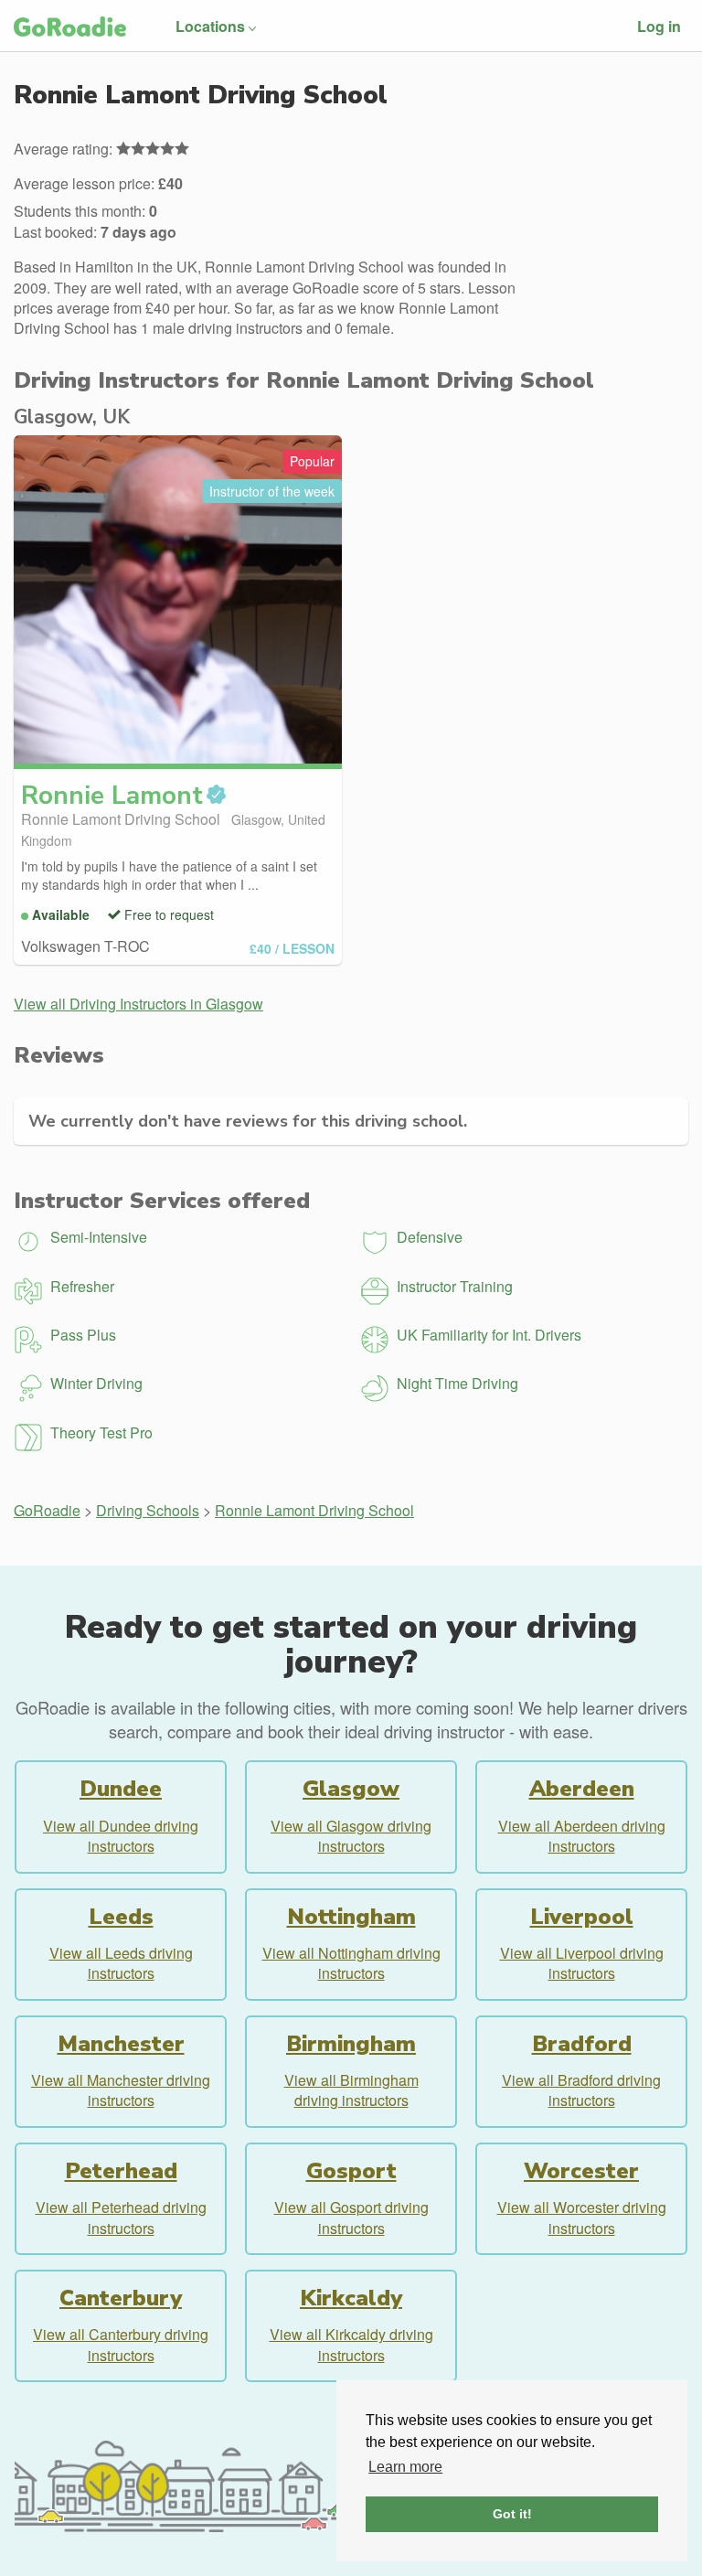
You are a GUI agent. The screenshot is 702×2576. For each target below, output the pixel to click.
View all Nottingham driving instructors (351, 1963)
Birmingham (351, 2044)
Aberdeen (582, 1789)
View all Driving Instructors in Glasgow (138, 1004)
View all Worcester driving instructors (582, 2217)
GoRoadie (47, 1510)
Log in (659, 26)
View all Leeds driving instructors (121, 1963)
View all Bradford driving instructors (581, 2090)
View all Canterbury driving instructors (121, 2344)
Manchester (121, 2044)
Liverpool (582, 1917)
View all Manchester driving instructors (121, 2090)
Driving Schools (148, 1510)
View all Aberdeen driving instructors (582, 1836)
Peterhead (121, 2171)
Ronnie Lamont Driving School (314, 1510)
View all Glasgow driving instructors (351, 1836)
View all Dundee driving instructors (121, 1836)
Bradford (582, 2044)
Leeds (121, 1917)
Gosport (351, 2171)
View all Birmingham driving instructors (351, 2090)
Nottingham (351, 1917)
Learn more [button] (405, 2467)
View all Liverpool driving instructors (582, 1963)
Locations (210, 26)
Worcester (581, 2171)
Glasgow (351, 1789)
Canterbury (121, 2298)
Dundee (121, 1789)
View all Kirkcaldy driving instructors (351, 2344)
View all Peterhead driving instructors (121, 2217)
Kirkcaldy (351, 2298)
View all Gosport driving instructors (351, 2217)
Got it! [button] (512, 2514)
